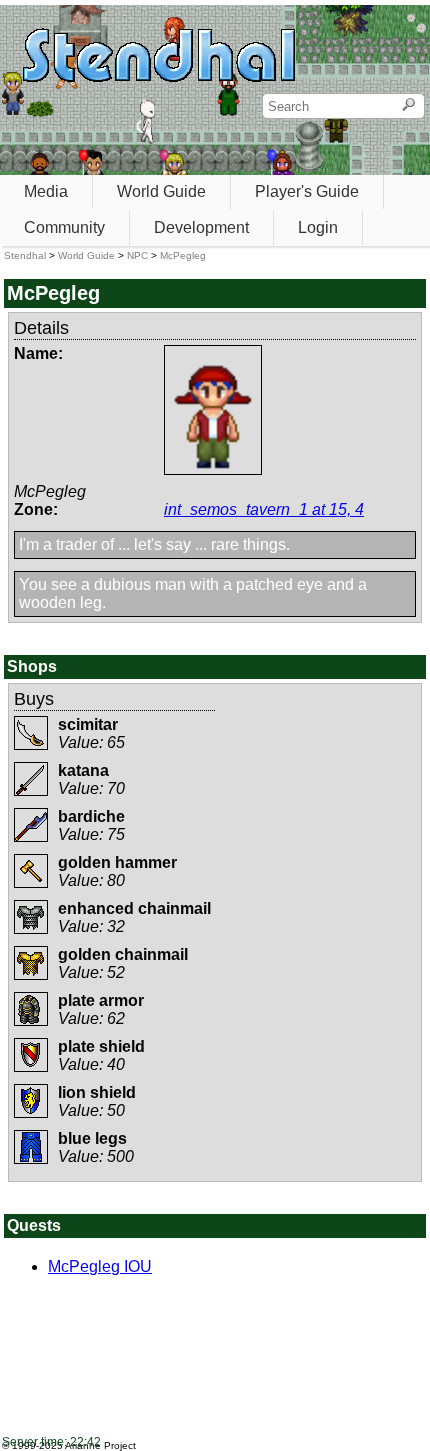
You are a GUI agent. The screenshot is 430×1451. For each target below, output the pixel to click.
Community (64, 227)
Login (318, 227)
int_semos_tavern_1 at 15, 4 (264, 509)
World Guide (161, 191)
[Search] (408, 106)
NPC (137, 255)
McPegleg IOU (100, 1266)
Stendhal (25, 255)
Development (201, 227)
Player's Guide (307, 191)
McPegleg (183, 255)
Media (46, 191)
